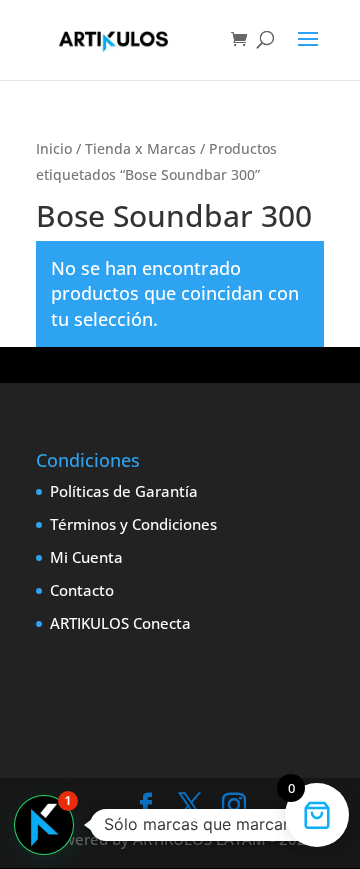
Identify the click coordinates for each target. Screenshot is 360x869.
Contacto (82, 590)
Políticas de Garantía (124, 491)
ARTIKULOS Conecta (120, 623)
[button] (44, 825)
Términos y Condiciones (133, 524)
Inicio (54, 148)
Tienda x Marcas (140, 148)
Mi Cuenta (86, 557)
